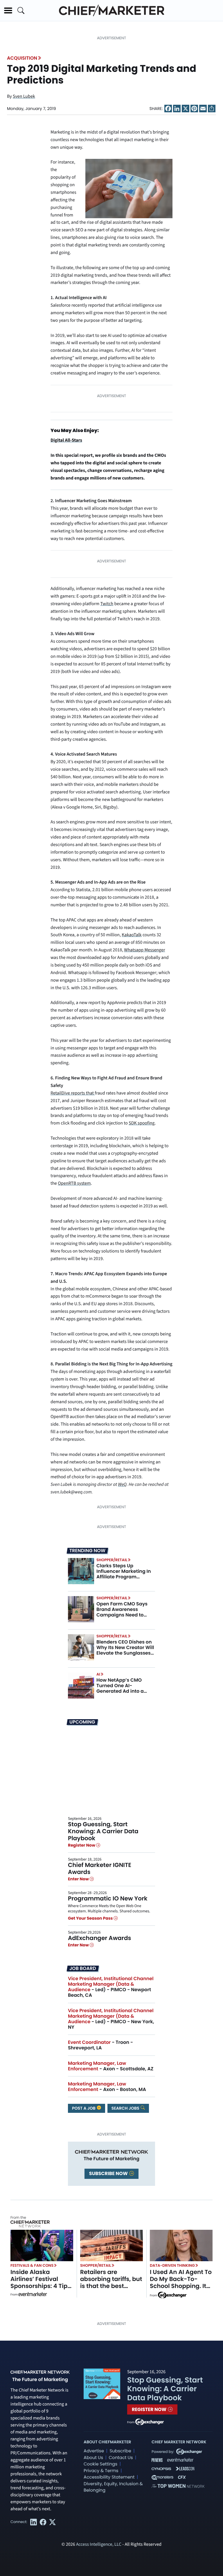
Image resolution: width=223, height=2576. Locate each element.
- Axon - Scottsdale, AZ (111, 2066)
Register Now (82, 1845)
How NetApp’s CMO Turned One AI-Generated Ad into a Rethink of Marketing (121, 1688)
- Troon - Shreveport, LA (100, 2045)
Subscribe (120, 2451)
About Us (93, 2458)
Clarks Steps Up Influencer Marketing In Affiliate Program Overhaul (124, 1574)
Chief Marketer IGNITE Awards (100, 1868)
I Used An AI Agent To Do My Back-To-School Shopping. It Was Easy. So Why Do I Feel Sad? (181, 2286)
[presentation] (81, 1571)
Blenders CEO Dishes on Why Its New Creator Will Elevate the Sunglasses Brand (125, 1650)
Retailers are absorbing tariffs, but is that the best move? (111, 2282)
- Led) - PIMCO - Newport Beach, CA (111, 1987)
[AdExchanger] (172, 2295)
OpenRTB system (74, 1184)
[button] (8, 10)
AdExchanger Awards (99, 1938)
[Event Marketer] (33, 2295)
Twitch (107, 604)
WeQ (122, 1485)
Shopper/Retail (112, 1560)
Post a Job (84, 2108)
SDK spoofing (142, 1123)
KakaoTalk (132, 935)
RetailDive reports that (73, 1093)
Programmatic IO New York (108, 1898)
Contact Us (121, 2458)
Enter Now (79, 1879)
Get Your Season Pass (91, 1918)
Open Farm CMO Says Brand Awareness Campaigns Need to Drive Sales (122, 1612)
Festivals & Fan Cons (32, 2265)
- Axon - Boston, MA (107, 2087)
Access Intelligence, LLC (99, 2545)
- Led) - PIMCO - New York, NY (111, 2019)
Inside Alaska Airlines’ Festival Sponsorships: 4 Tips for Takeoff (41, 2282)
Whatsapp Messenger (144, 950)
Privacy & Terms (101, 2471)
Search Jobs (126, 2108)
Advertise (94, 2451)
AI (98, 1674)
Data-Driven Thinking (172, 2265)
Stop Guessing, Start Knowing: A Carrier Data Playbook (103, 1831)
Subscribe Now (109, 2173)
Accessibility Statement (109, 2477)
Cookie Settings (100, 2464)
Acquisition (22, 58)
